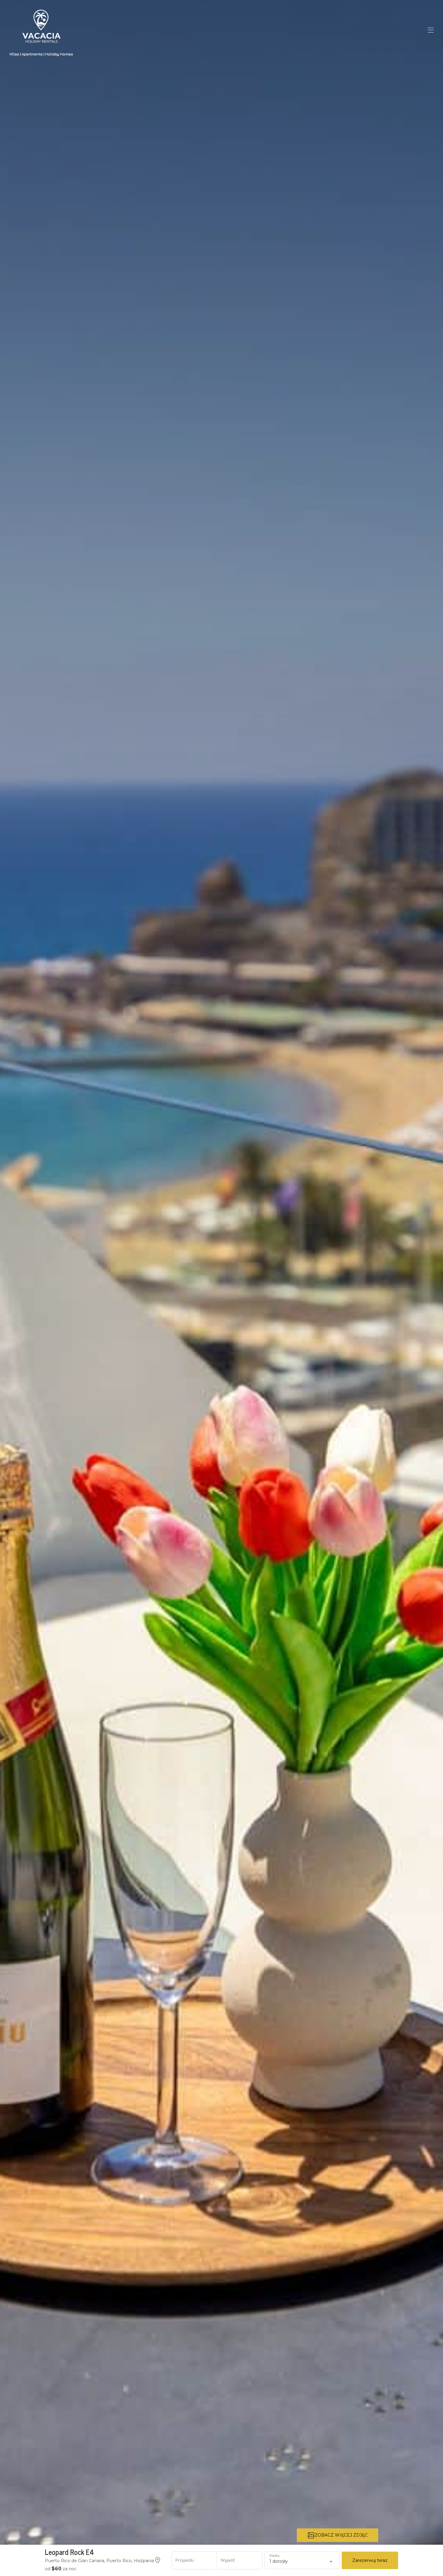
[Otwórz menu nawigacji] (431, 30)
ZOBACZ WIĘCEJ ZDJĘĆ (341, 2535)
